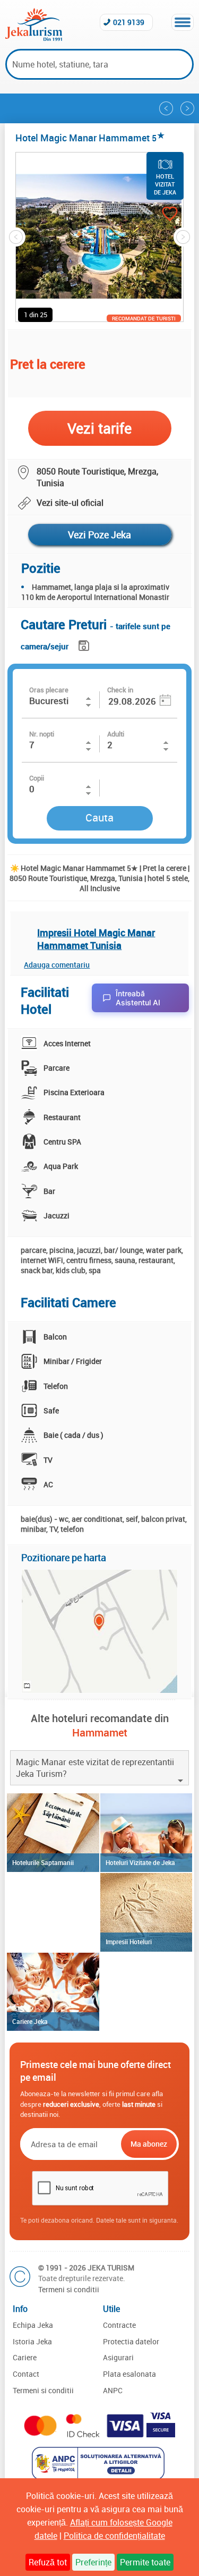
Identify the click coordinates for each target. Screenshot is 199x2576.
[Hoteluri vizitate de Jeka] (146, 1833)
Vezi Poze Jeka (99, 535)
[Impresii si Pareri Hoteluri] (146, 1912)
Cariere (25, 2357)
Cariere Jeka (30, 2021)
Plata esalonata (129, 2374)
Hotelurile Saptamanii (43, 1862)
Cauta (99, 817)
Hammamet (100, 1732)
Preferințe (93, 2562)
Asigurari (118, 2357)
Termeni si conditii (69, 2289)
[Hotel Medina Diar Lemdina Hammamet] (187, 108)
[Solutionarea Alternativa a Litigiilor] (99, 2477)
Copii (37, 778)
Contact (26, 2374)
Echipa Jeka (33, 2325)
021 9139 (129, 22)
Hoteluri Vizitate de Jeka (140, 1862)
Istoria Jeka (32, 2341)
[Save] (85, 644)
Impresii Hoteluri (129, 1942)
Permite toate (145, 2562)
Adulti (116, 734)
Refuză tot (48, 2562)
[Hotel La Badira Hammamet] (166, 108)
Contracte (119, 2325)
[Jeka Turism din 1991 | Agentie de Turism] (34, 38)
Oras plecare (49, 690)
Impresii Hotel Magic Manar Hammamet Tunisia (96, 939)
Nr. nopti (42, 734)
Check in (120, 690)
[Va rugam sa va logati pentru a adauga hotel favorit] (160, 215)
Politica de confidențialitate (114, 2536)
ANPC (113, 2390)
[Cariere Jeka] (53, 1992)
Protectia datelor (131, 2341)
